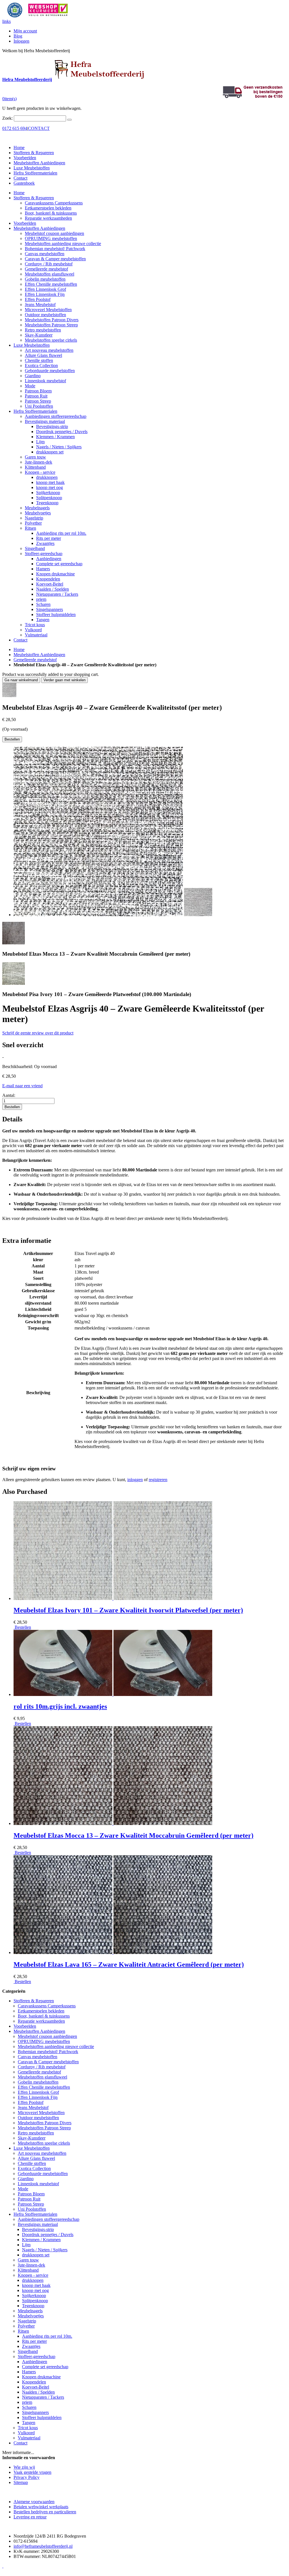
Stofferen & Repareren (34, 153)
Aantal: (9, 1095)
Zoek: (7, 118)
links (6, 21)
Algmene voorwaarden (34, 2502)
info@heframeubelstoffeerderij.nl (43, 2546)
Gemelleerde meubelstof (35, 660)
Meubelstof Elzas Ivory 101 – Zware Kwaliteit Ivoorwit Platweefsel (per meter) (128, 1610)
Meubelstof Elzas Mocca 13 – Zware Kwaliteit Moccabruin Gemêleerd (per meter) (133, 1835)
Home (19, 650)
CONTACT (39, 128)
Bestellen (22, 1627)
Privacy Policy (27, 2477)
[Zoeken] (69, 120)
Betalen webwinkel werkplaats (41, 2507)
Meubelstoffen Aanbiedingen (39, 163)
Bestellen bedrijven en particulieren (45, 2512)
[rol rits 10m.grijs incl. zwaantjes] (113, 1694)
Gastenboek (24, 183)
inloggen (135, 1480)
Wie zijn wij (24, 2467)
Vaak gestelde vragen (32, 2472)
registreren (158, 1480)
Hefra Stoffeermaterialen (35, 173)
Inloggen (21, 41)
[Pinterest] (3, 2566)
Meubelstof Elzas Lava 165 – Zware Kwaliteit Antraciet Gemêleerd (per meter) (129, 1964)
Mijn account (25, 31)
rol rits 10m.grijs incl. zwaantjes (60, 1706)
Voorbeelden (25, 158)
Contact (20, 178)
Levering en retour (30, 2517)
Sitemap (21, 2482)
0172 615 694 (15, 128)
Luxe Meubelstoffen (32, 168)
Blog (18, 36)
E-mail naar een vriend (22, 1086)
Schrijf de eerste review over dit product (38, 1033)
